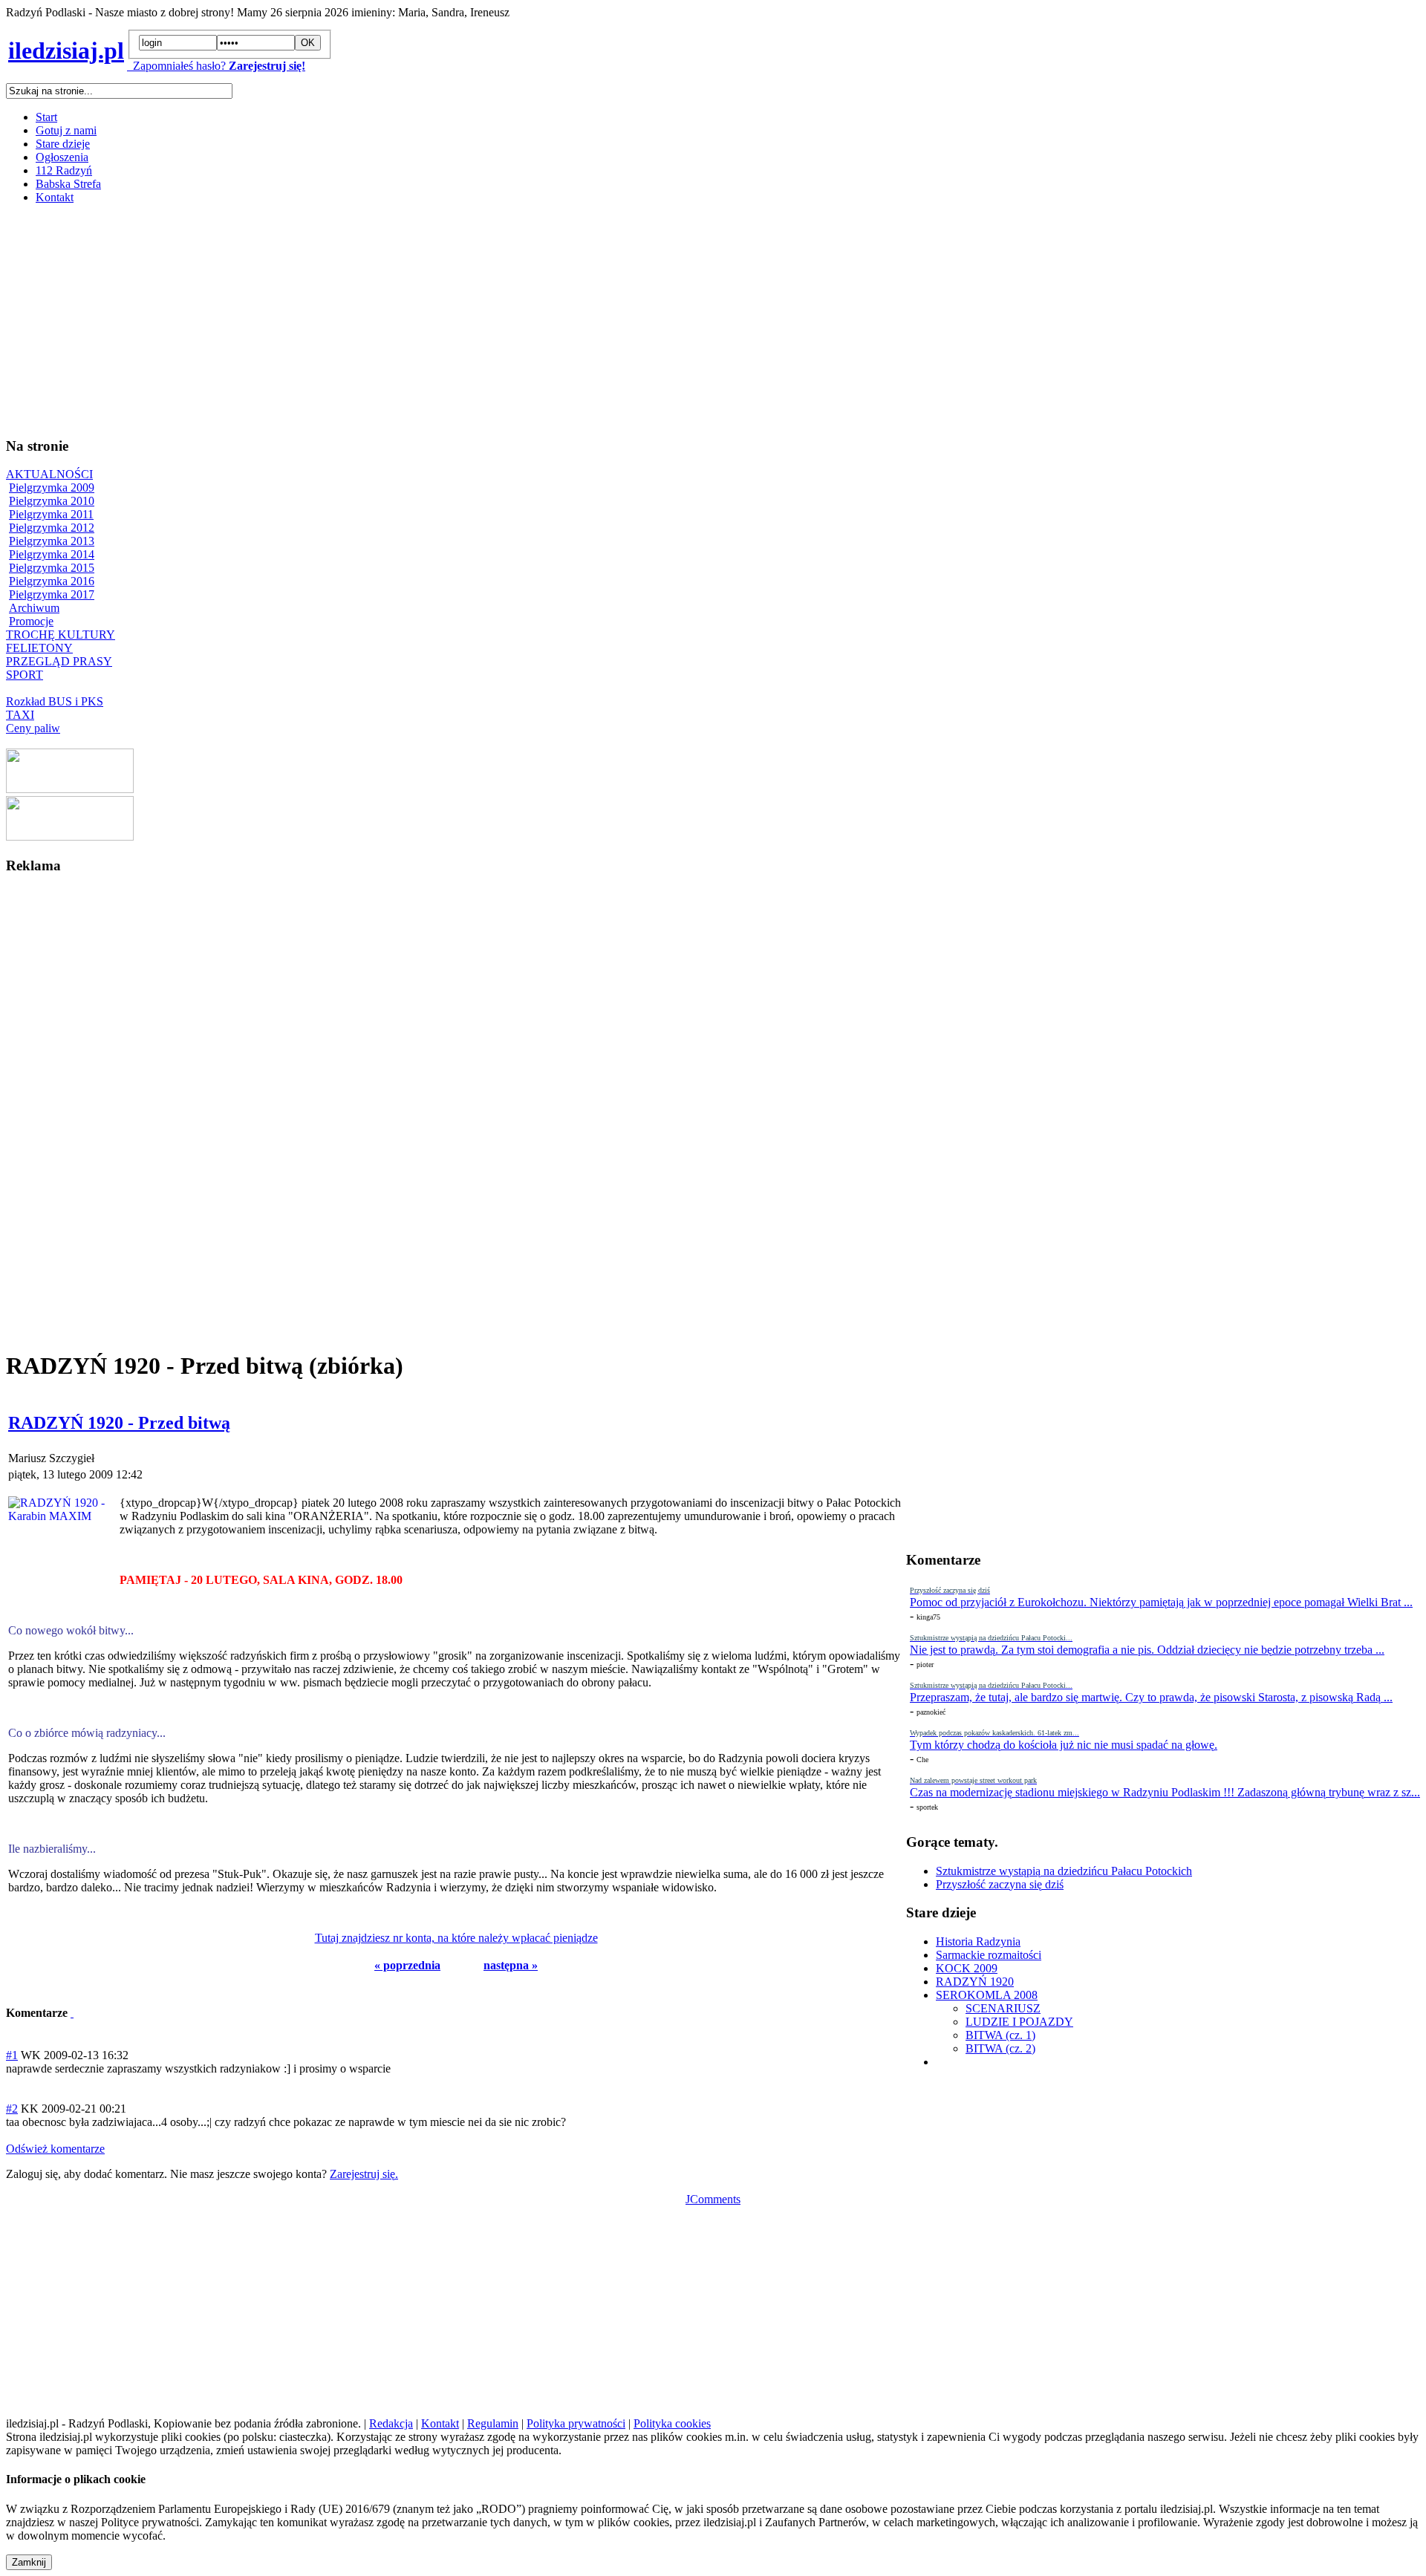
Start (46, 117)
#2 (12, 2109)
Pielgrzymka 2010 (52, 501)
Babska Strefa (68, 184)
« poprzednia (407, 1965)
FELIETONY (39, 648)
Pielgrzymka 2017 (52, 594)
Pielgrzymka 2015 (52, 568)
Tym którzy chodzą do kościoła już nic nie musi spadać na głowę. (1064, 1745)
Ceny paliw (33, 728)
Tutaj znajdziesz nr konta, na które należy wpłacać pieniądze (456, 1938)
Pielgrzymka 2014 (52, 554)
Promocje (31, 621)
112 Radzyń (64, 170)
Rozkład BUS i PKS (55, 701)
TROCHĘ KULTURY (61, 635)
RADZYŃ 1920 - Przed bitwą (119, 1423)
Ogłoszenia (62, 157)
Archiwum (34, 608)
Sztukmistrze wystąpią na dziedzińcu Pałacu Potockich (1064, 1871)
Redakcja (391, 2423)
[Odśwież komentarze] (72, 2013)
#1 (12, 2055)
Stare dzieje (63, 144)
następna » (511, 1965)
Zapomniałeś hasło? (176, 66)
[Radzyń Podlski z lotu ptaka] (70, 789)
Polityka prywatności (576, 2423)
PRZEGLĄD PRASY (59, 661)
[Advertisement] (452, 320)
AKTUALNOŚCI (49, 474)
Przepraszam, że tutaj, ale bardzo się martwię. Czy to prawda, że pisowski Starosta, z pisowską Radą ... (1151, 1697)
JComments (713, 2199)
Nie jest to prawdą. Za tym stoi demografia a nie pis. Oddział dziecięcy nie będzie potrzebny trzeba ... (1147, 1650)
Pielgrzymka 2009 (52, 488)
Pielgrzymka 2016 (52, 581)
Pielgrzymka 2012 (52, 528)
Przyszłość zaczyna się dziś (1000, 1884)
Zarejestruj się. (364, 2174)
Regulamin (493, 2423)
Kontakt (55, 197)
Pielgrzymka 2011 (51, 514)
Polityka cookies (672, 2423)
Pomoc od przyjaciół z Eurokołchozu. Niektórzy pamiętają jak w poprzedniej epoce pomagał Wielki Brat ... (1161, 1602)
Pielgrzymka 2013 (52, 541)
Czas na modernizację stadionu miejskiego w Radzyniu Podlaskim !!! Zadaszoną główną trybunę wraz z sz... (1165, 1792)
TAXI (20, 715)
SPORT (25, 675)
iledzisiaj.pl (66, 50)
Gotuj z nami (66, 130)
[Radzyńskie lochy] (70, 837)
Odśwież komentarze (55, 2149)
